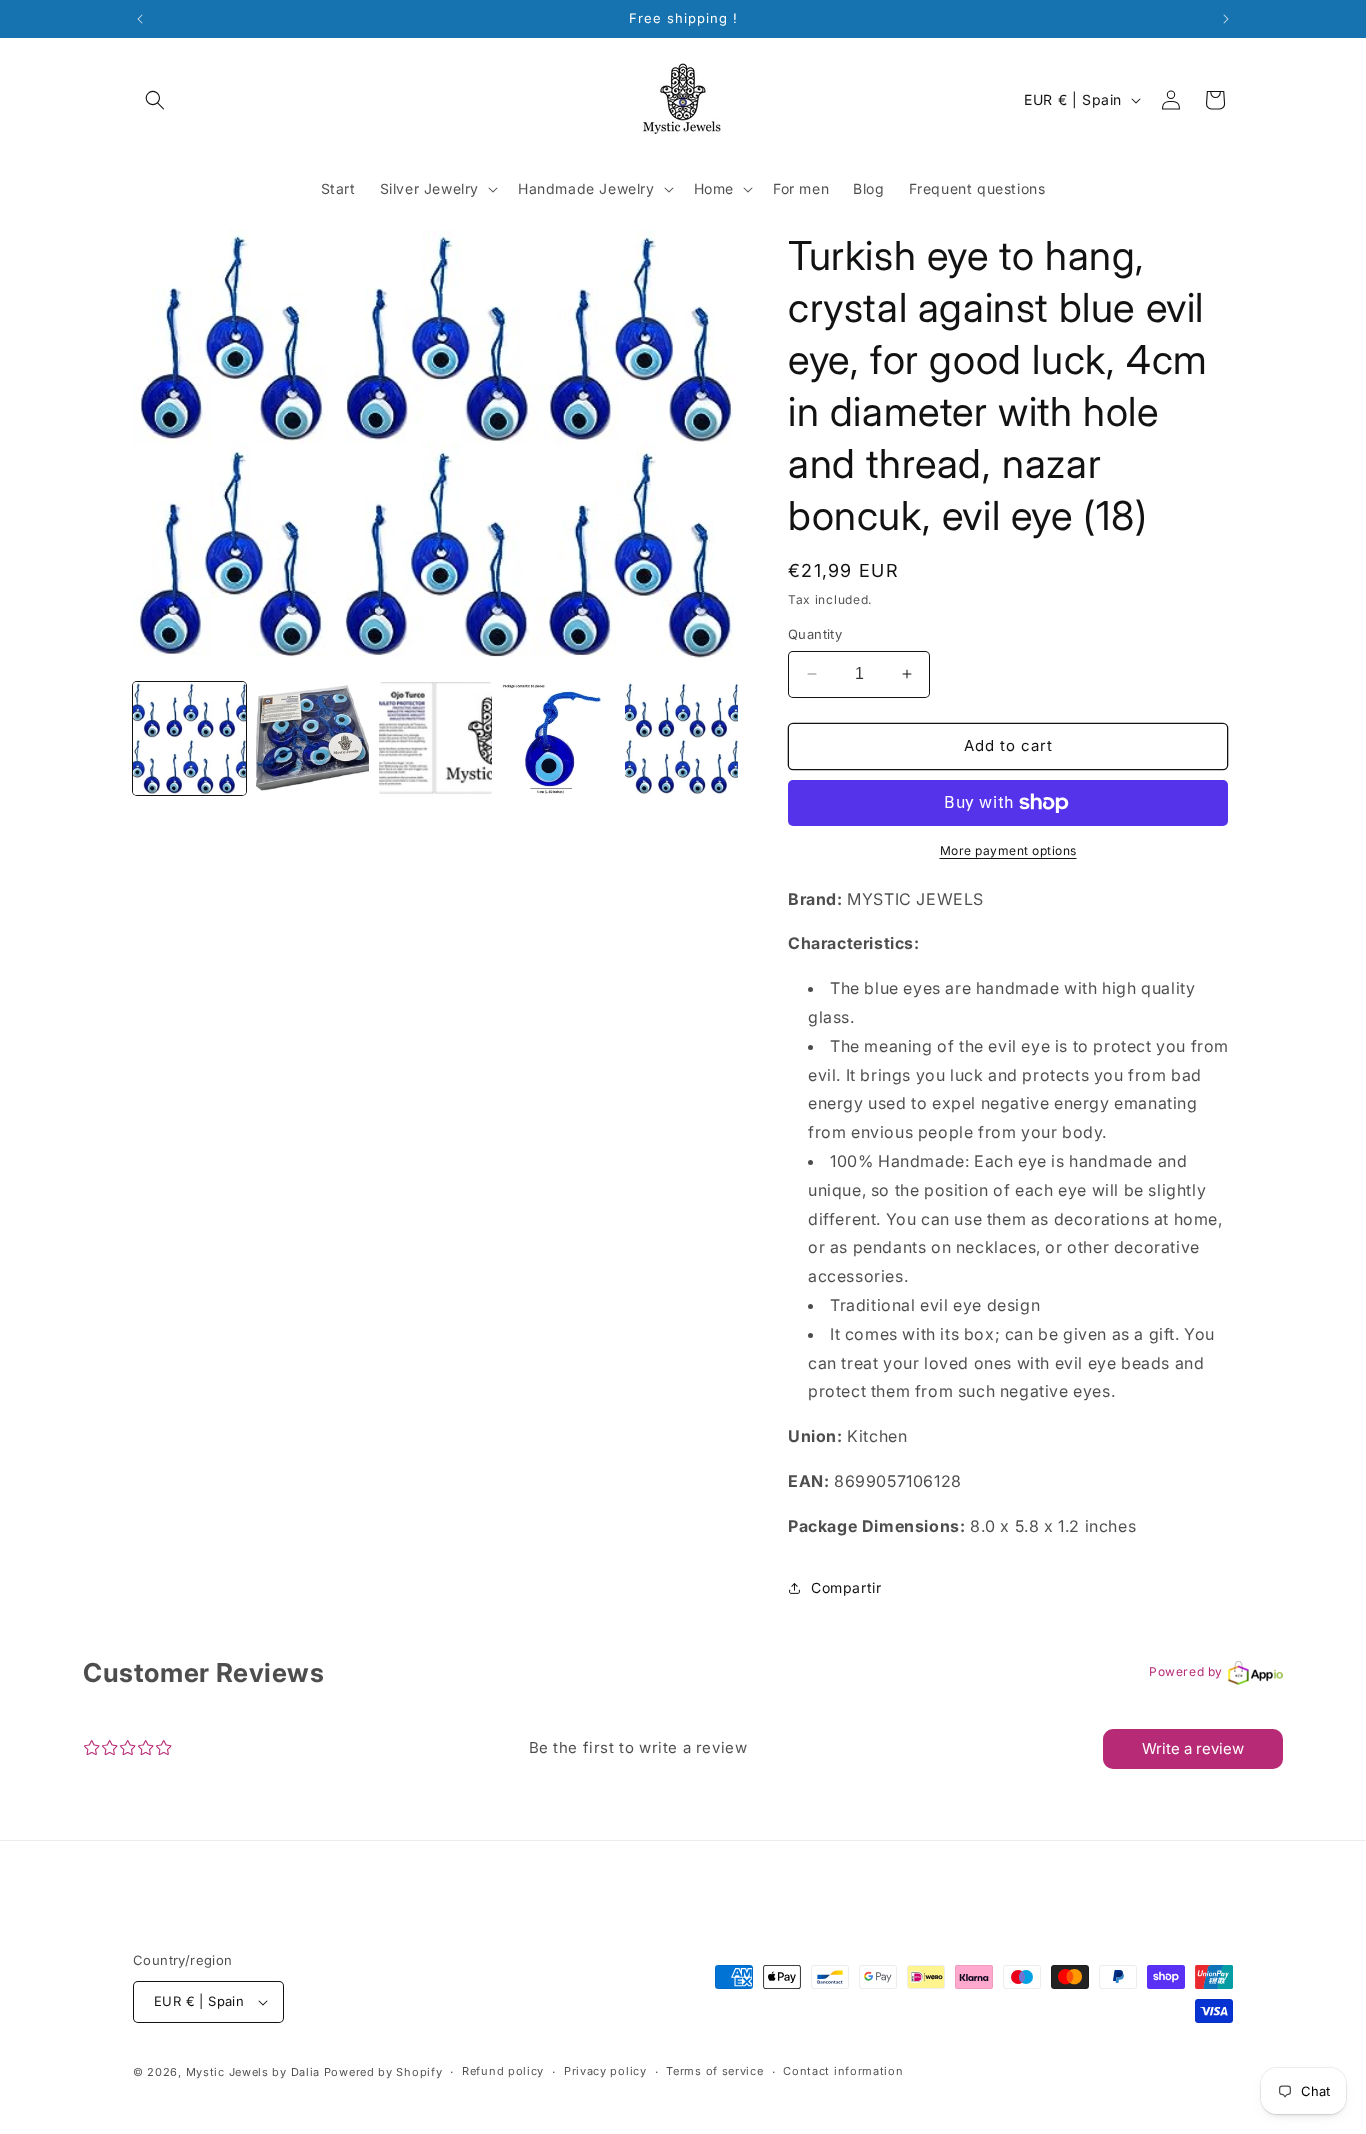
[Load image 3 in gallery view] (435, 738)
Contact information (843, 2071)
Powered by (1186, 1671)
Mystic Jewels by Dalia (253, 2072)
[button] (155, 100)
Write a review (1193, 1748)
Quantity (815, 634)
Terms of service (714, 2071)
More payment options (1008, 850)
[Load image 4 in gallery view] (558, 738)
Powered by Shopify (383, 2072)
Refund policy (503, 2071)
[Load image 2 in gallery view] (312, 738)
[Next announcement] (1226, 19)
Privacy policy (605, 2071)
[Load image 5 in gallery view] (681, 738)
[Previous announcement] (140, 19)
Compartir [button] (846, 1587)
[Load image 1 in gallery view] (189, 738)
